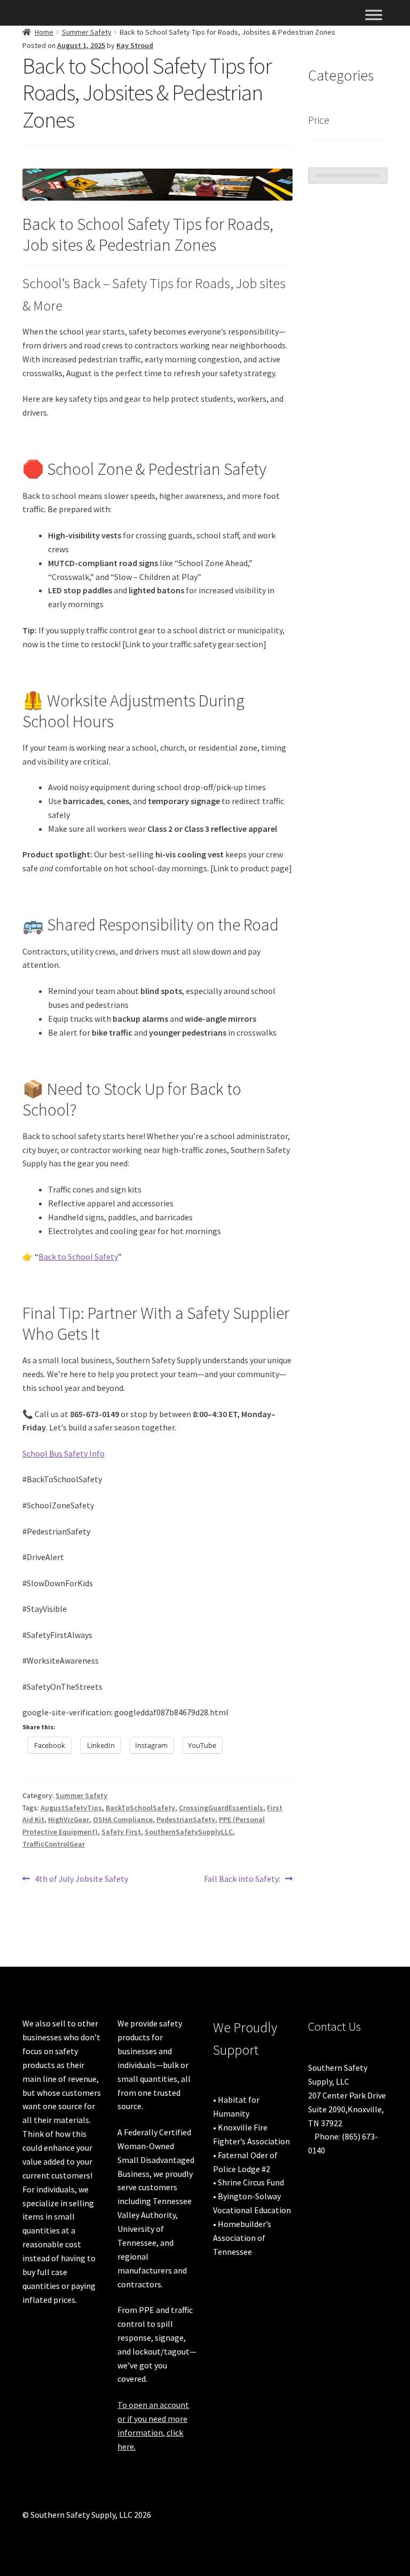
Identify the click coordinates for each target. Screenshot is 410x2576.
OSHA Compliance (123, 1819)
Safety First (121, 1832)
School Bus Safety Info (64, 1453)
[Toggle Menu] (374, 15)
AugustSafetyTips (71, 1808)
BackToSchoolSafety (140, 1808)
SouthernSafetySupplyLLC (189, 1832)
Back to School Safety (78, 1257)
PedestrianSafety (186, 1819)
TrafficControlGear (54, 1844)
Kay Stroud (135, 45)
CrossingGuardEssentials (221, 1808)
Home (44, 32)
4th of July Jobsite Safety (81, 1879)
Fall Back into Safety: (242, 1879)
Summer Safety (87, 32)
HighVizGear (69, 1819)
